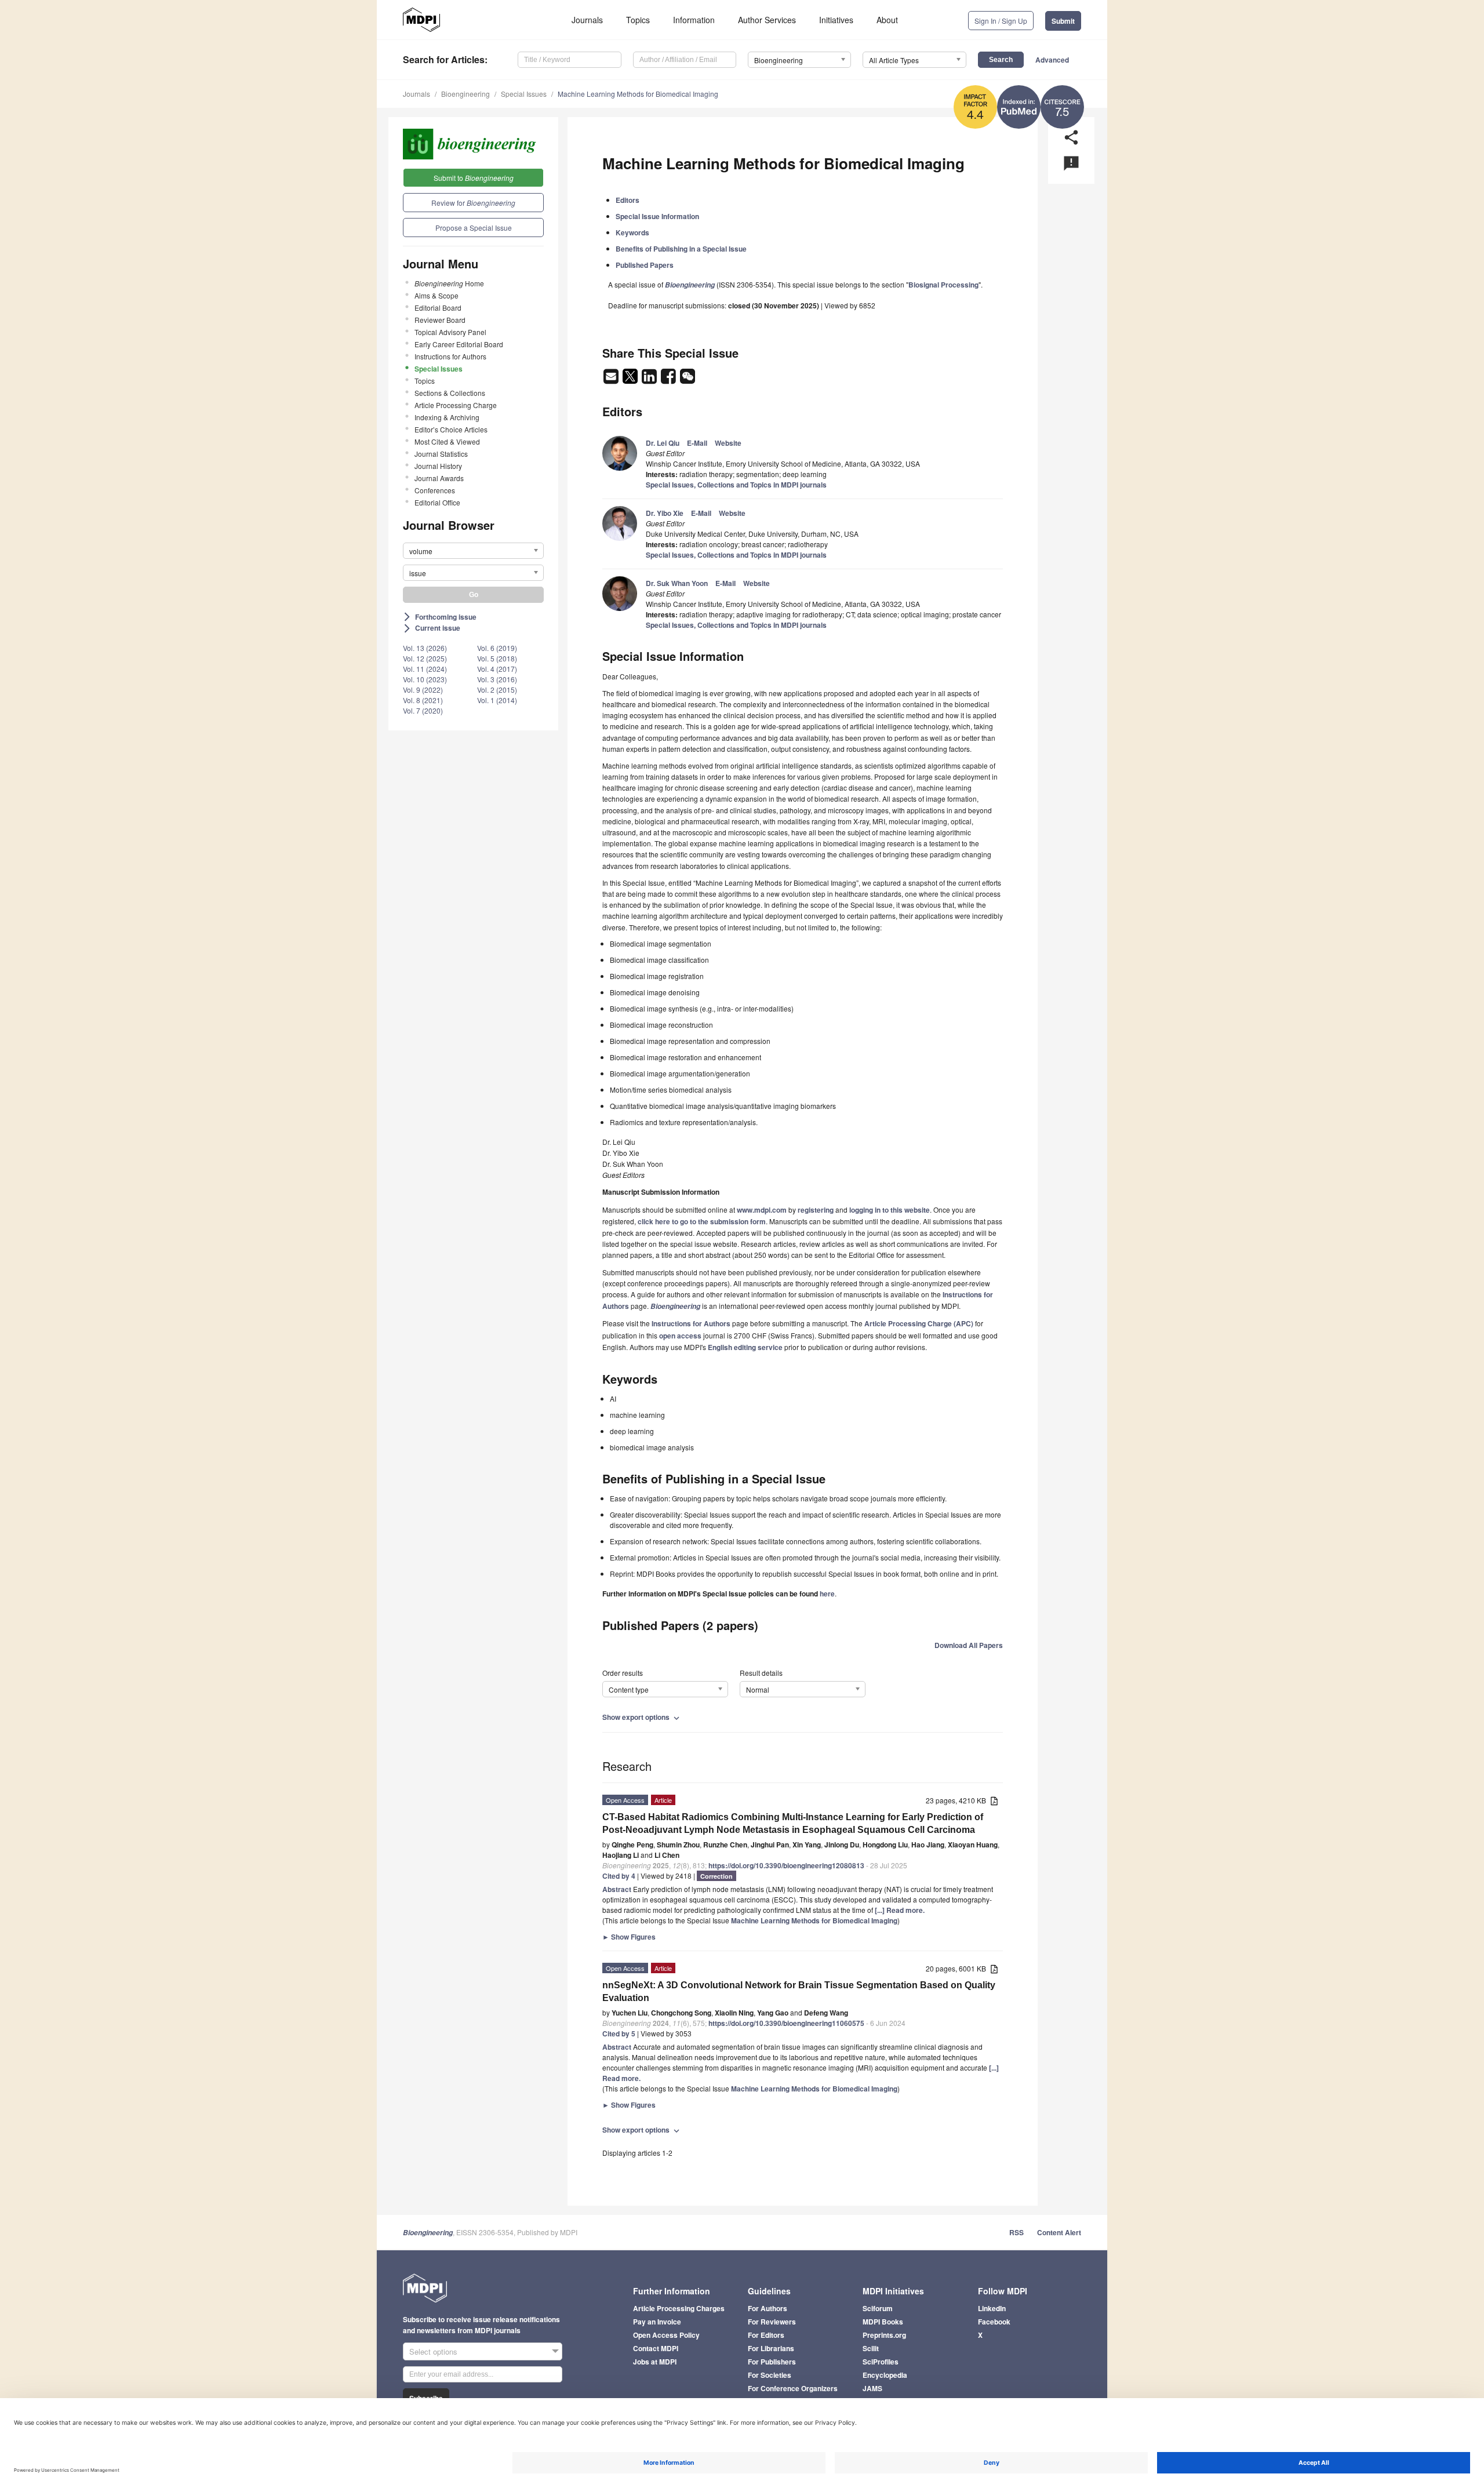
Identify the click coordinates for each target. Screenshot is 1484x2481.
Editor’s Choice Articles (451, 429)
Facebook (994, 2322)
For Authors (768, 2308)
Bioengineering (465, 94)
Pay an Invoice (657, 2322)
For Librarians (771, 2348)
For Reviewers (772, 2322)
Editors (628, 200)
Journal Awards (439, 478)
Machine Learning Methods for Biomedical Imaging (638, 94)
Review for (473, 203)
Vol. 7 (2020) (423, 710)
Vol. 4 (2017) (497, 669)
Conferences (435, 490)
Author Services (767, 20)
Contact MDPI (656, 2348)
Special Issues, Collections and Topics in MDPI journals (736, 485)
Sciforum (878, 2308)
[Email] (612, 380)
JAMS (872, 2388)
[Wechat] (688, 380)
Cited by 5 (619, 2033)
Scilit (871, 2348)
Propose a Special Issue (474, 228)
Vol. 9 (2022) (423, 690)
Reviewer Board (440, 320)
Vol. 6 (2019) (497, 648)
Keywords (632, 232)
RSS (1016, 2232)
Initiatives (836, 20)
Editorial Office (437, 502)
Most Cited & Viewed (447, 441)
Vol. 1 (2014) (497, 700)
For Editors (766, 2335)
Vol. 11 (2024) (425, 669)
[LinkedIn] (650, 380)
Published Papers (645, 265)
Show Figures (629, 1937)
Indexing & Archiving (447, 417)
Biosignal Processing (943, 285)
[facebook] (669, 380)
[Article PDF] (994, 1801)
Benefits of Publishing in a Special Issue (681, 249)
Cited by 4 (619, 1876)
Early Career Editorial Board (459, 344)
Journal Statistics (441, 454)
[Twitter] (631, 380)
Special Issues (524, 94)
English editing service (745, 1347)
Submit (1063, 21)
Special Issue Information (657, 216)
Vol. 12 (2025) (425, 658)
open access (680, 1336)
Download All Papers (969, 1645)
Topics (638, 20)
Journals (587, 20)
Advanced (1052, 60)
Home (449, 283)
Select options (433, 2351)
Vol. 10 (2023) (425, 679)
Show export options (642, 1717)
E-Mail (697, 443)
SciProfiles (881, 2362)
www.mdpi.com (762, 1210)
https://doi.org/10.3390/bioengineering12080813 (786, 1865)
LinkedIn (992, 2308)
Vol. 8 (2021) (423, 700)
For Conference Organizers (793, 2388)
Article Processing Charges (679, 2308)
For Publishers (772, 2362)
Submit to (474, 178)
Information (694, 20)
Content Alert (1059, 2232)
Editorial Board (438, 308)
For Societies (770, 2375)
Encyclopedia (885, 2375)
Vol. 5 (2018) (497, 658)
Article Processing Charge (456, 405)
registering (816, 1210)
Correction (716, 1876)
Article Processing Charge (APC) (919, 1323)
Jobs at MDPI (655, 2362)
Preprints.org (884, 2335)
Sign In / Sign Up (1001, 21)
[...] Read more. (900, 1910)
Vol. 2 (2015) (497, 690)
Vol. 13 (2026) (425, 648)
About (887, 20)
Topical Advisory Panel (450, 332)
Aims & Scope (437, 295)
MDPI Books (883, 2322)
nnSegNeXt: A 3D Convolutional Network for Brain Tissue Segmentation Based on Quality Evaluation (799, 1991)
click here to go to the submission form (702, 1221)
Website (728, 443)
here (827, 1594)
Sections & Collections (450, 393)
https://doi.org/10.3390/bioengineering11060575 (786, 2023)
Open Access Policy (666, 2335)
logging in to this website (890, 1210)
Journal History (438, 466)
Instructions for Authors (450, 356)
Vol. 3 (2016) (497, 679)
